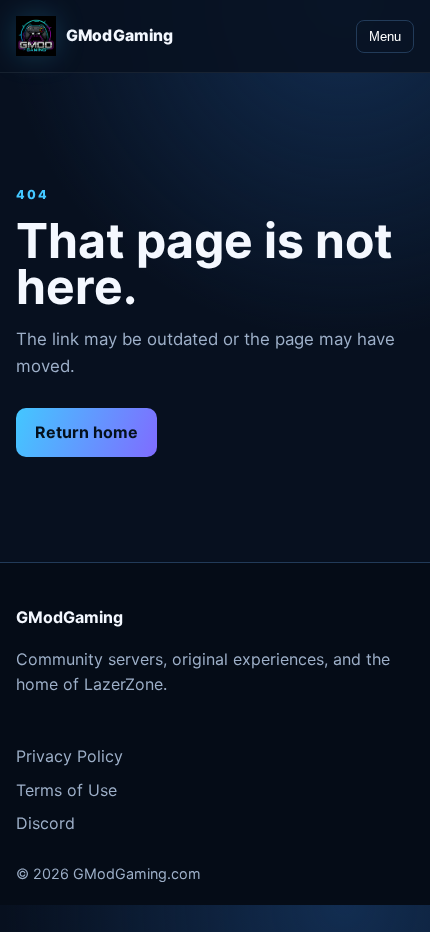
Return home (86, 432)
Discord (45, 823)
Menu (385, 36)
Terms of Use (66, 790)
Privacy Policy (69, 756)
